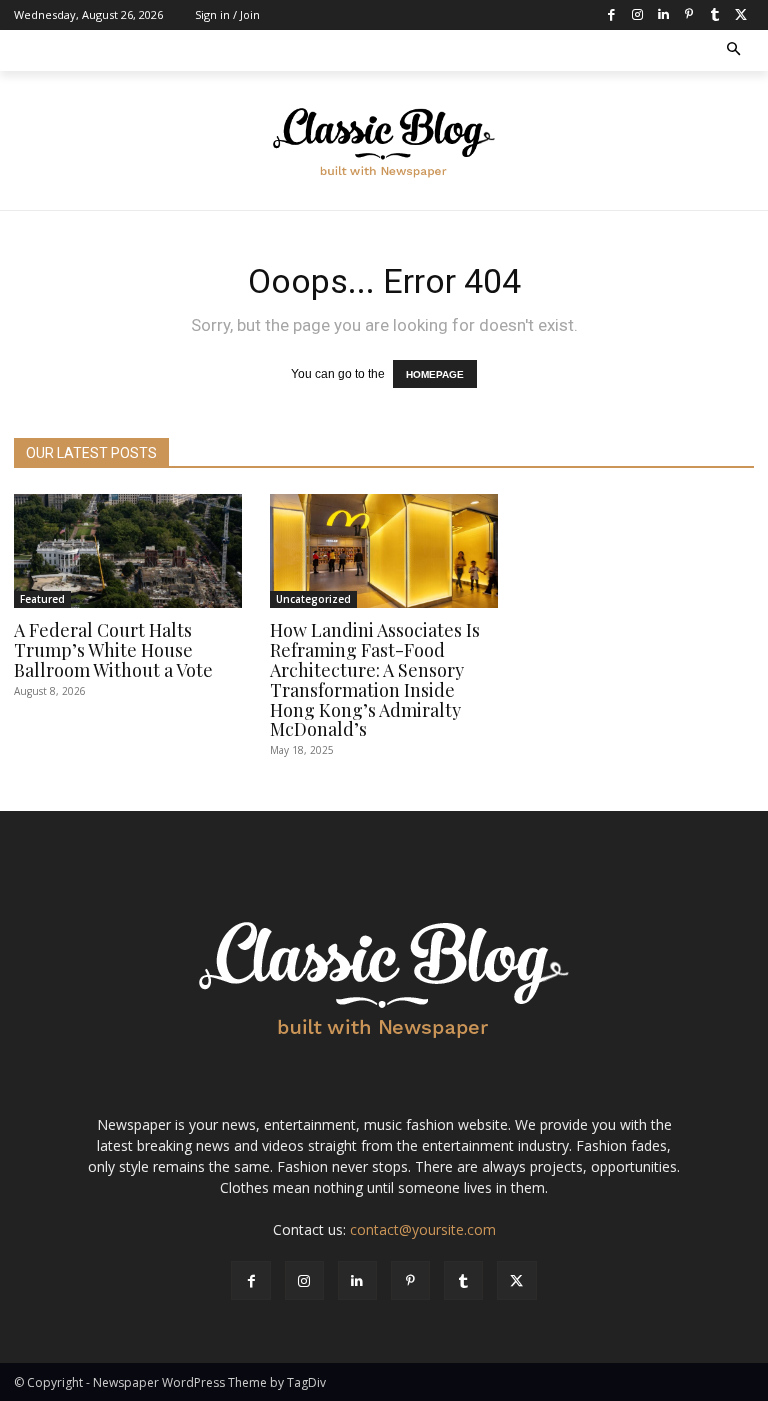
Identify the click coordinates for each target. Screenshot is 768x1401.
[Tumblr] (715, 15)
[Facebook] (611, 15)
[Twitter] (741, 15)
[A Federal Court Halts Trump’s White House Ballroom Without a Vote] (128, 551)
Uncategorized (313, 599)
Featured (42, 599)
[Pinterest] (689, 15)
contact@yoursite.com (423, 1229)
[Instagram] (637, 15)
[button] (734, 50)
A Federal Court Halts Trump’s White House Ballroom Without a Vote (113, 650)
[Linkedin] (663, 15)
